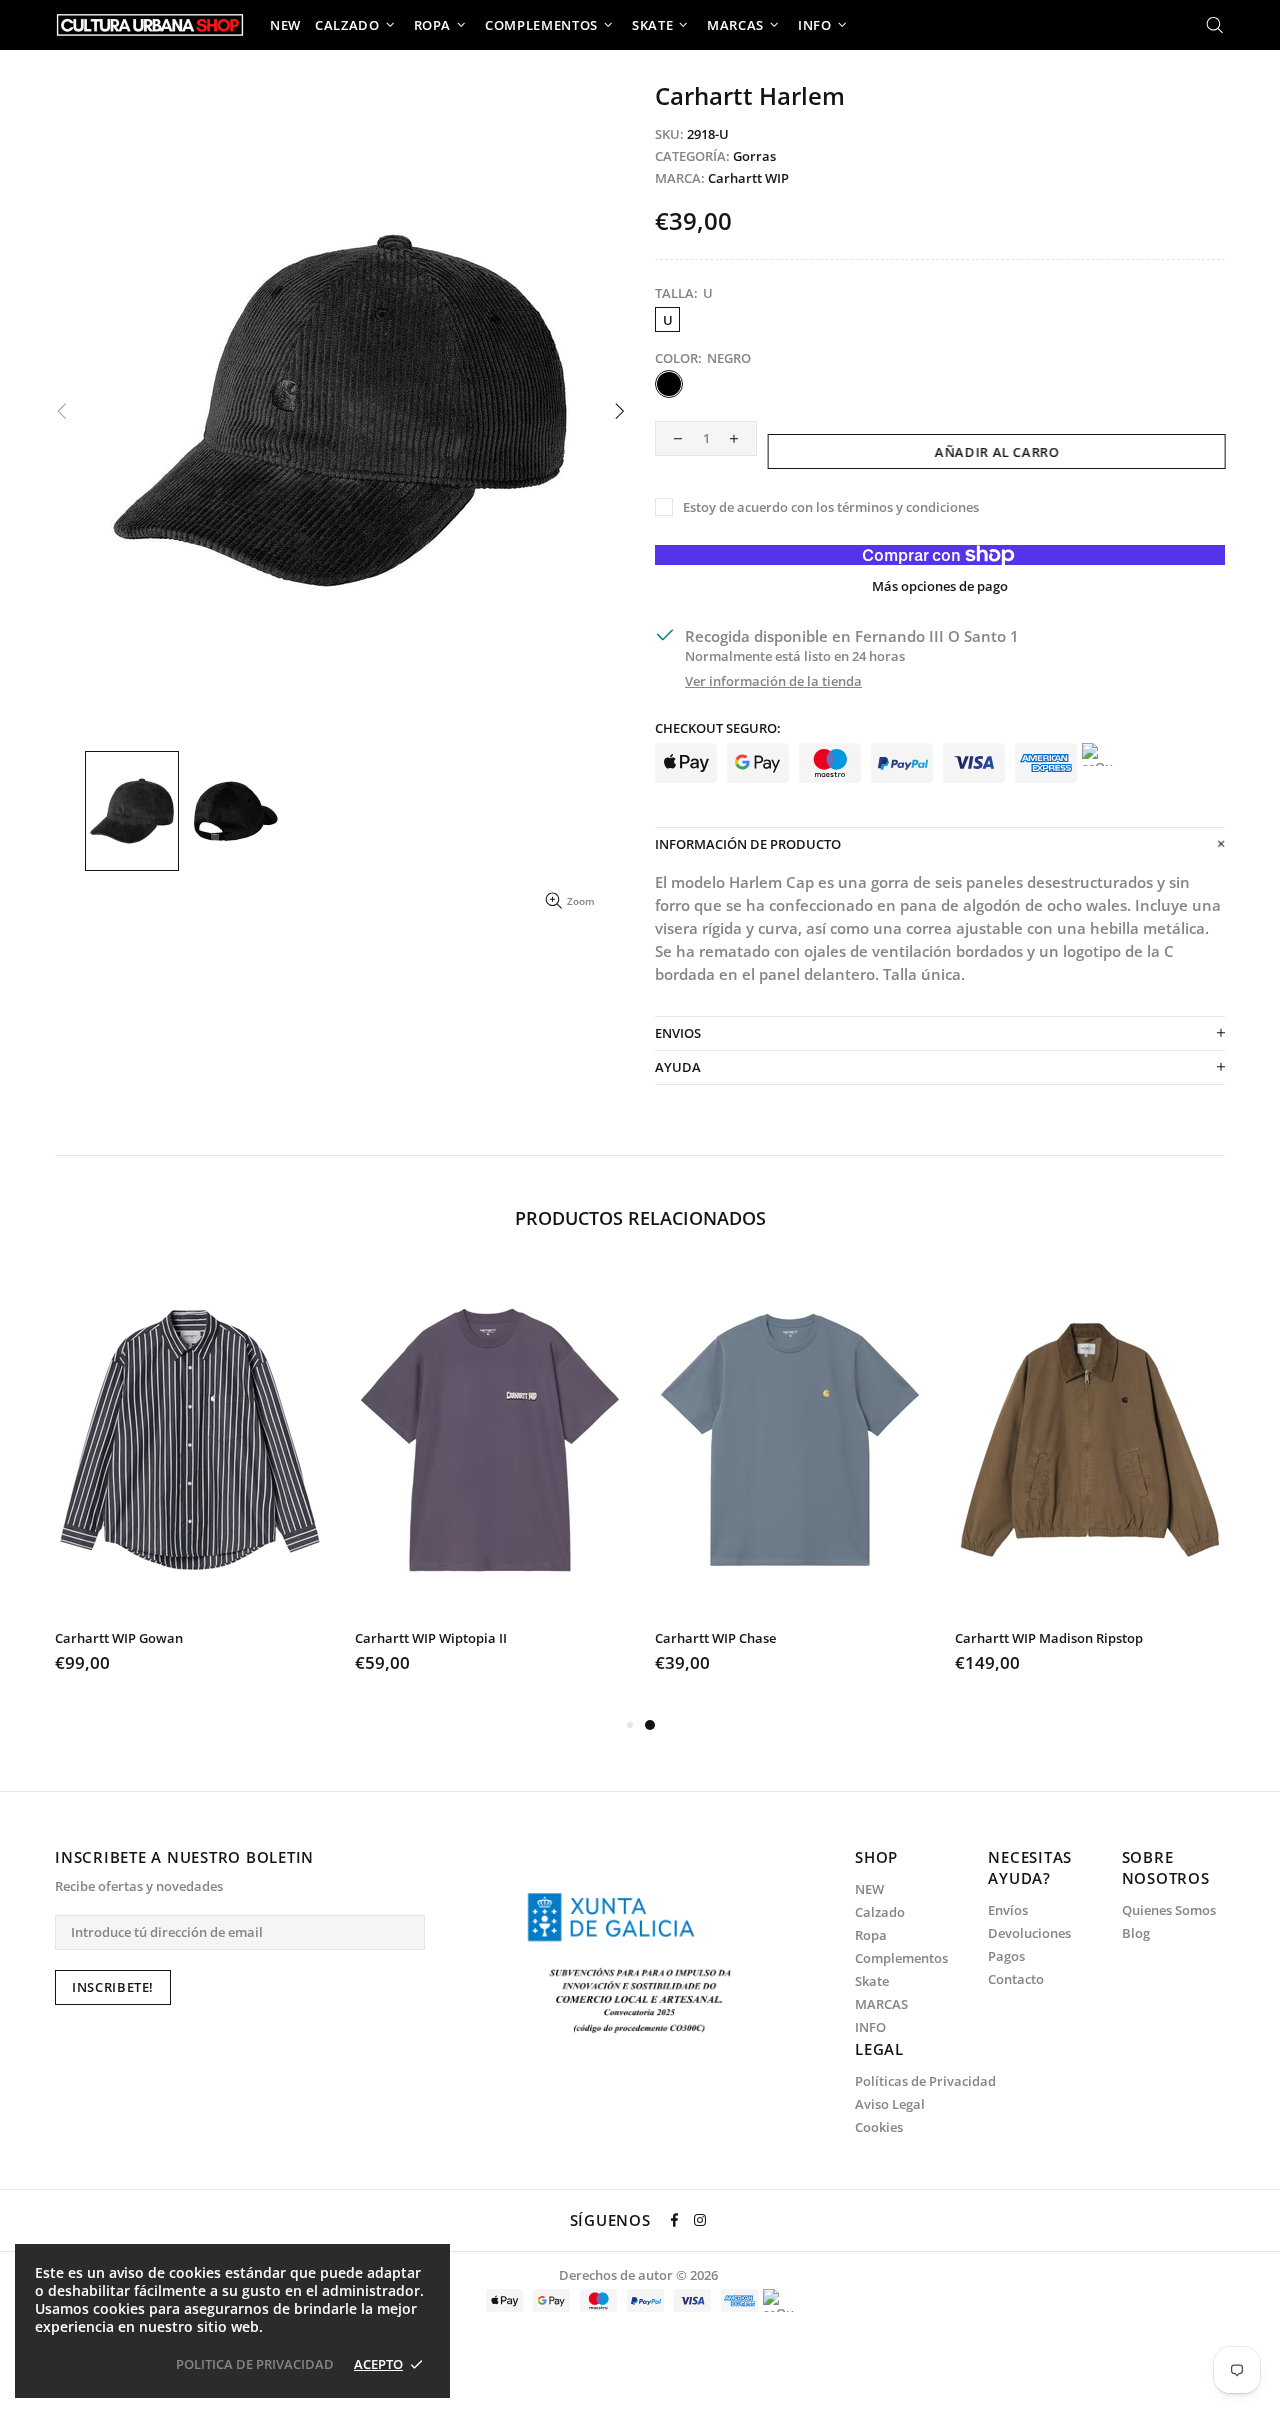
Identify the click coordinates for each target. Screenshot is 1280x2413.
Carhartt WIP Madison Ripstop (1049, 1638)
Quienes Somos (1169, 1910)
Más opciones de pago (940, 586)
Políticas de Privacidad (925, 2081)
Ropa (871, 1935)
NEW (869, 1889)
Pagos (1006, 1956)
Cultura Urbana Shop (150, 25)
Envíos (1008, 1910)
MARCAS (881, 2004)
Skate (872, 1981)
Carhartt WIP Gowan (119, 1638)
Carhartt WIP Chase (715, 1638)
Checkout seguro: (718, 728)
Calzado (880, 1912)
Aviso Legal (890, 2104)
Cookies (879, 2127)
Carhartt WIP (748, 178)
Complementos (901, 1958)
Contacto (1016, 1979)
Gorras (754, 156)
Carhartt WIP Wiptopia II (431, 1638)
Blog (1136, 1933)
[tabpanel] (790, 1489)
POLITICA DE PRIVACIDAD (255, 2364)
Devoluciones (1029, 1933)
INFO (870, 2027)
